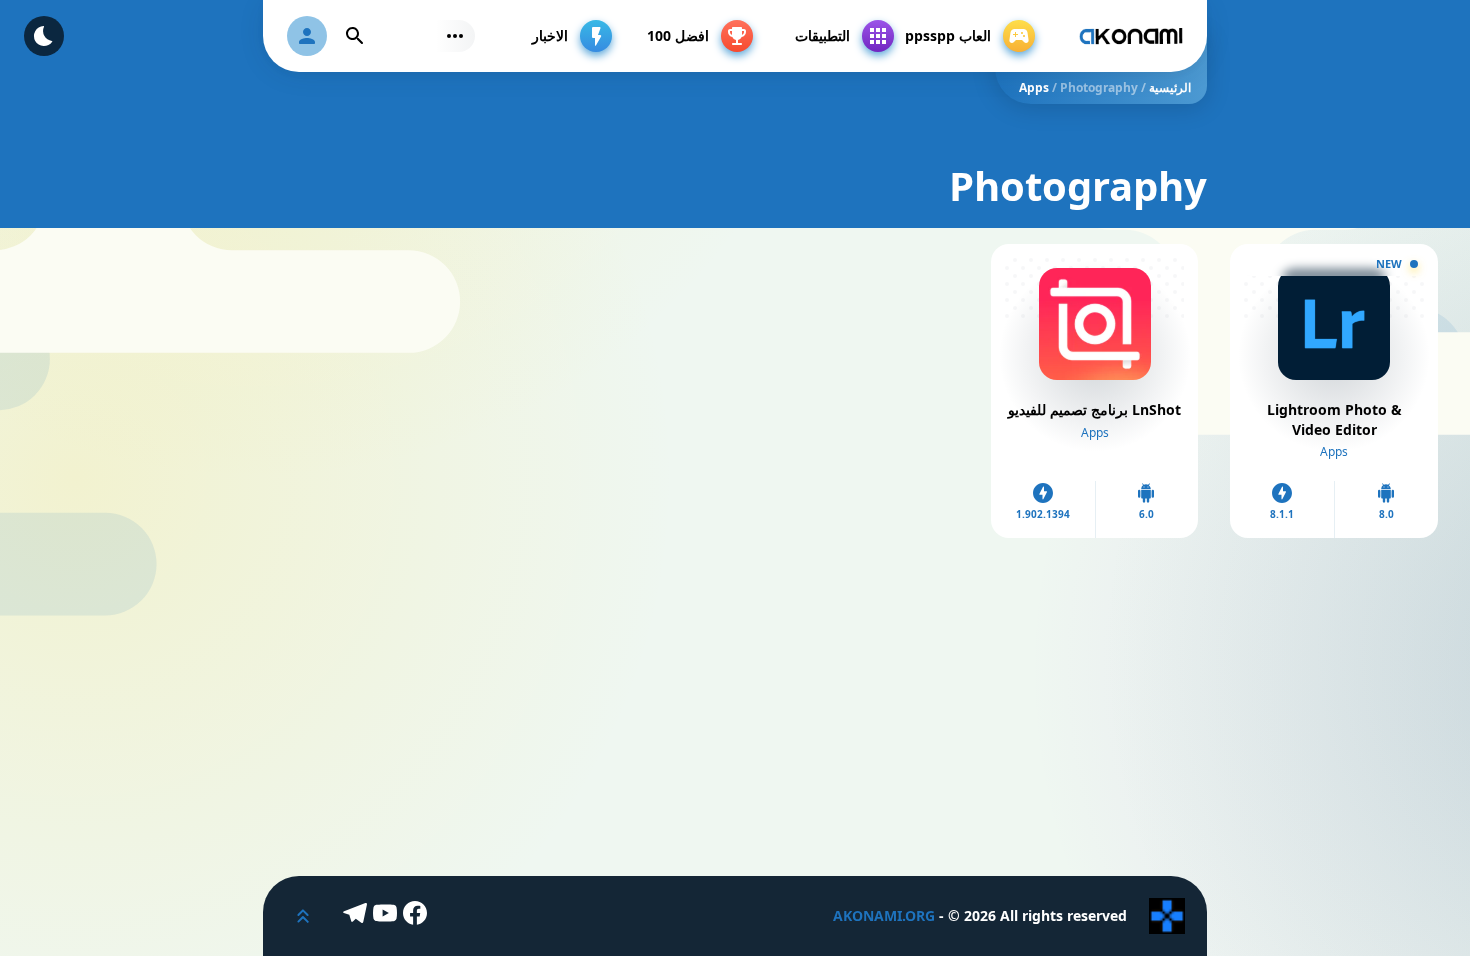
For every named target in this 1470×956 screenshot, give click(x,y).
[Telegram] (358, 916)
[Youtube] (388, 916)
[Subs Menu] (455, 36)
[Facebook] (418, 916)
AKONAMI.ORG (884, 915)
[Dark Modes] (44, 36)
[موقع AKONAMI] (1131, 36)
